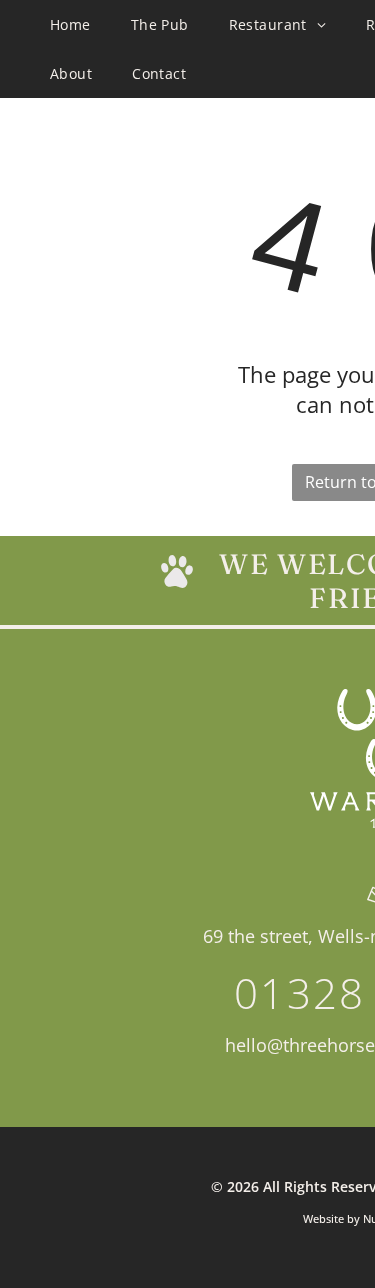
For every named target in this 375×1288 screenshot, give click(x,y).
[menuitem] (70, 24)
